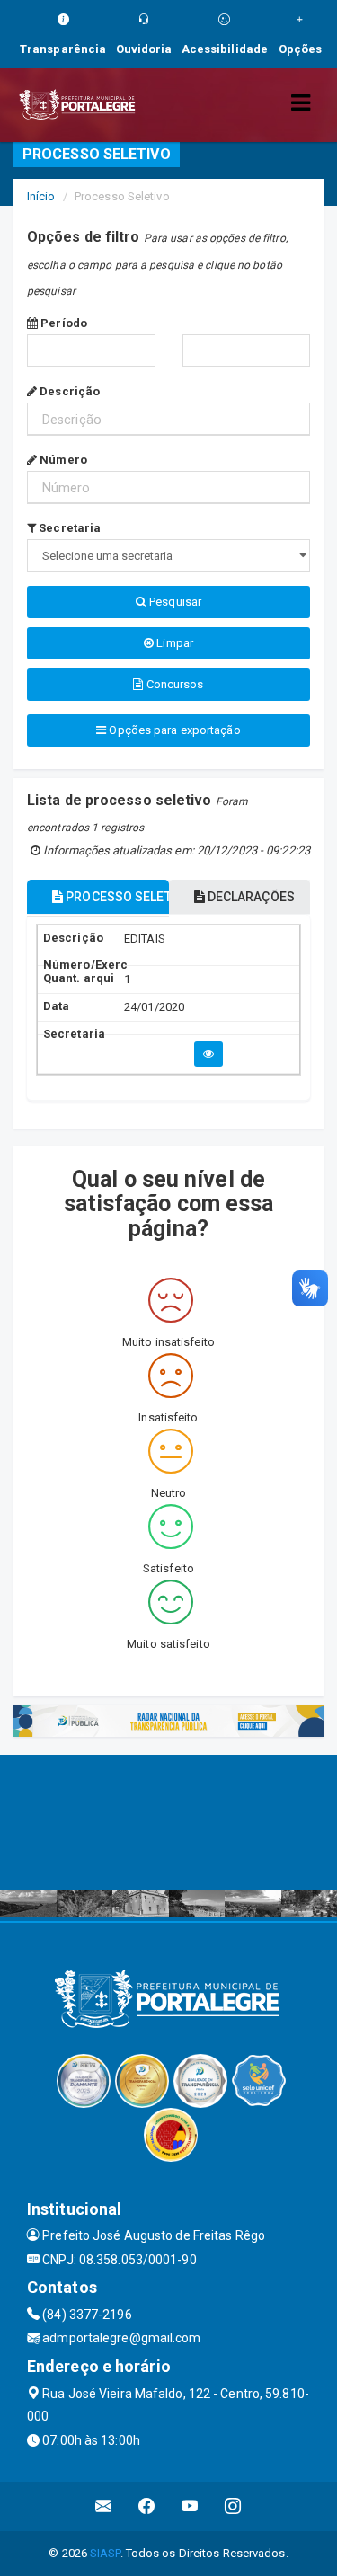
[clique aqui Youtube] (190, 2506)
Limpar (173, 643)
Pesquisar (174, 602)
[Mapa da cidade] (168, 1822)
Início (41, 196)
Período (62, 323)
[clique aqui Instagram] (233, 2506)
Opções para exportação (173, 730)
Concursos (174, 684)
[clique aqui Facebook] (147, 2506)
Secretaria (68, 528)
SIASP (105, 2553)
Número (62, 460)
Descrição (68, 391)
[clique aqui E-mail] (104, 2506)
